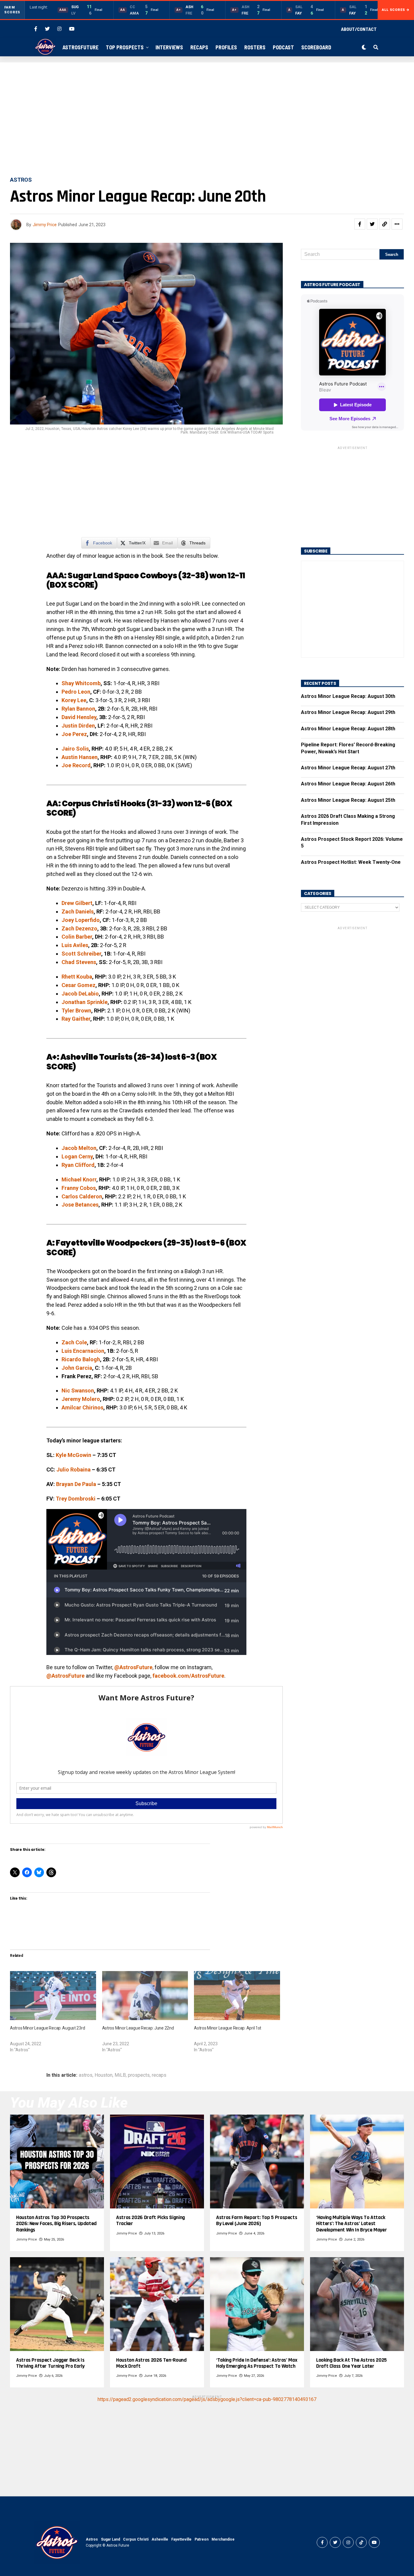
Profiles (226, 47)
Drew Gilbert (77, 903)
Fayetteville (181, 2539)
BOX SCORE (72, 585)
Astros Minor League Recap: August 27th (348, 768)
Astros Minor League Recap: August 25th (348, 800)
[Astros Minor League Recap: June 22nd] (145, 1996)
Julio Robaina (73, 1470)
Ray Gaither (76, 1019)
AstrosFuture (80, 47)
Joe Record (76, 765)
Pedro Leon (76, 692)
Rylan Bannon (78, 709)
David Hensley (79, 717)
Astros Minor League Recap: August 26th (348, 784)
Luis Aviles (75, 945)
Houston (103, 2075)
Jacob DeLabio (80, 994)
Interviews (169, 47)
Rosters (255, 47)
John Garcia (77, 1368)
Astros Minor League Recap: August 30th (348, 696)
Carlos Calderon (82, 1196)
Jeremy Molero (81, 1399)
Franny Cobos (79, 1188)
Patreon (202, 2539)
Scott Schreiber (81, 954)
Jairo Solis (75, 749)
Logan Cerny (77, 1156)
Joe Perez (74, 734)
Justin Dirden (78, 726)
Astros (92, 2539)
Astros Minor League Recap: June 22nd (138, 2028)
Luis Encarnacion (83, 1351)
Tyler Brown (76, 1011)
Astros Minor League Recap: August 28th (348, 729)
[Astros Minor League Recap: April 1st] (237, 1996)
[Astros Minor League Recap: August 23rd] (53, 1996)
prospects (139, 2075)
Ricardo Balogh (81, 1359)
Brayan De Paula (76, 1484)
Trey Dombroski (76, 1499)
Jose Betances (80, 1205)
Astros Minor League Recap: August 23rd (47, 2028)
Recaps (199, 47)
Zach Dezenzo (79, 928)
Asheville (160, 2539)
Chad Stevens (79, 962)
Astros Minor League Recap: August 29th (348, 712)
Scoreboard (316, 47)
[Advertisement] (207, 120)
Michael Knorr (79, 1179)
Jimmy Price (45, 225)
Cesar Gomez (78, 985)
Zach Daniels (78, 912)
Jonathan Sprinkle (85, 1002)
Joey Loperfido (81, 920)
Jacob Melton (79, 1148)
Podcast (283, 47)
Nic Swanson (78, 1390)
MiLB (120, 2075)
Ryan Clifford (78, 1165)
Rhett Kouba (77, 977)
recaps (159, 2075)
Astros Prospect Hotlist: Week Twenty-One (351, 862)
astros (86, 2075)
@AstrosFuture (133, 1667)
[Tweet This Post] (372, 224)
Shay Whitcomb (81, 683)
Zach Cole (74, 1342)
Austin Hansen (80, 757)
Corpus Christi (136, 2539)
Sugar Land (110, 2539)
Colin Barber (77, 937)
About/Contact (359, 29)
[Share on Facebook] (360, 224)
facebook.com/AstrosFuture (188, 1676)
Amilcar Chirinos (82, 1407)
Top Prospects (125, 47)
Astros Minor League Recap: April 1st (228, 2028)
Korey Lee (74, 700)
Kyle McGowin (73, 1455)
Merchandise (223, 2539)
